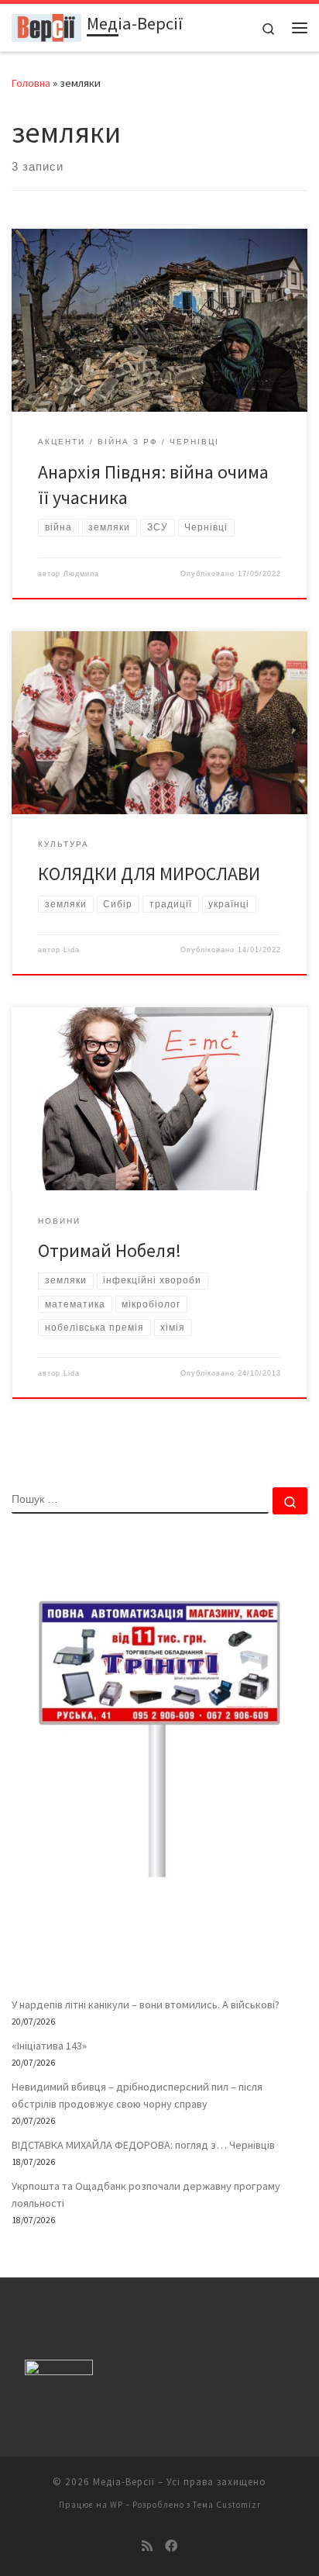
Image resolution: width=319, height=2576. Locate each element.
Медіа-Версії (124, 2482)
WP (117, 2505)
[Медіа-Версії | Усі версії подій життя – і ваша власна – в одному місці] (46, 26)
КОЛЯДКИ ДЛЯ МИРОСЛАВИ (149, 874)
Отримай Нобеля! (110, 1250)
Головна (31, 83)
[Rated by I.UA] (59, 2371)
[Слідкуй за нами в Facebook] (171, 2546)
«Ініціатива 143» (49, 2046)
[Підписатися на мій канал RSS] (147, 2546)
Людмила (81, 574)
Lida (72, 950)
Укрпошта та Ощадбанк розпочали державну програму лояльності (146, 2194)
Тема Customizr (227, 2505)
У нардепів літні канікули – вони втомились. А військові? (146, 2005)
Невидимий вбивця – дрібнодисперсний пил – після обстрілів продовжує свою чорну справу (137, 2095)
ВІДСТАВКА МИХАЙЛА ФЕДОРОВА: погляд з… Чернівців (143, 2145)
